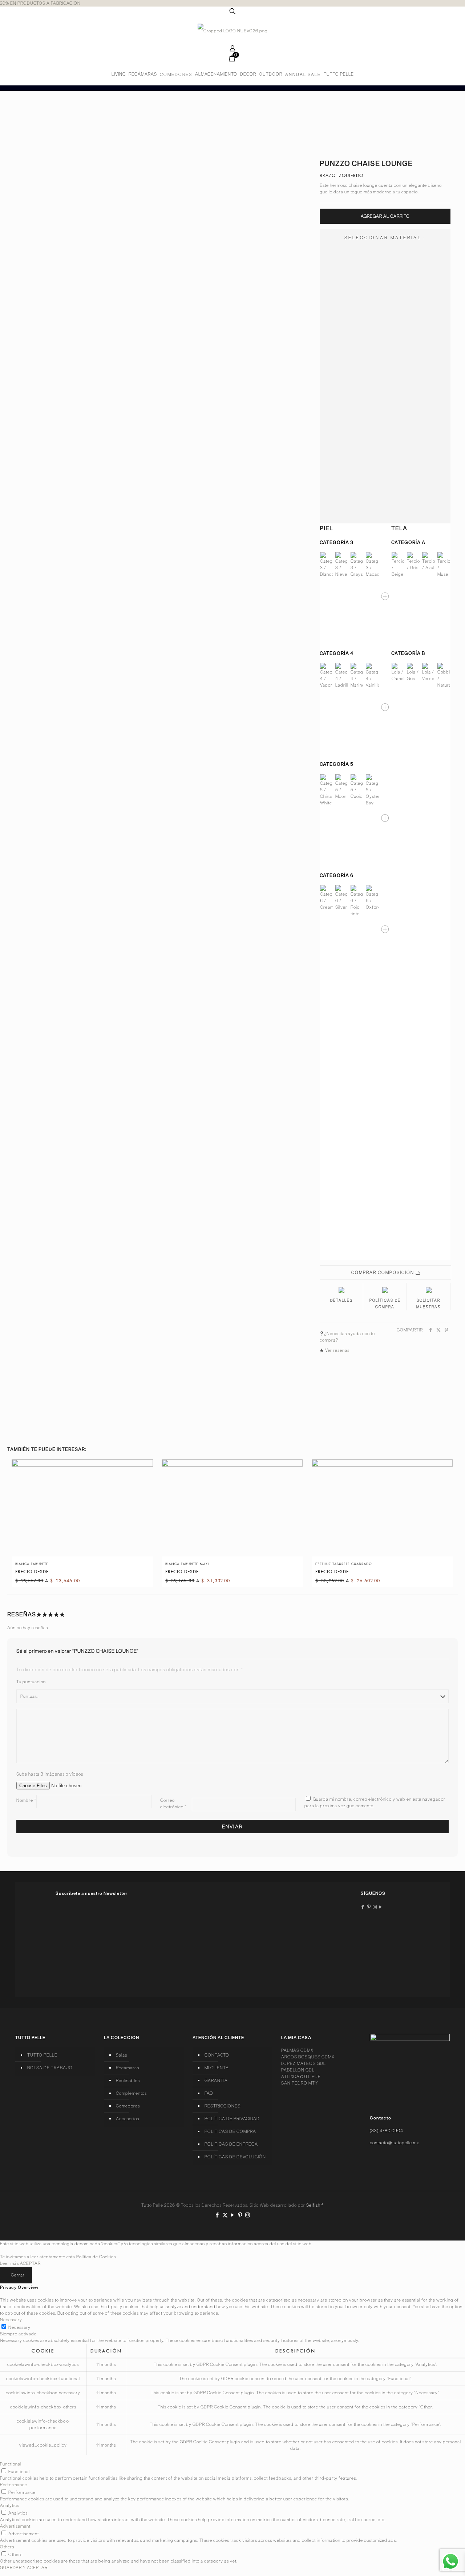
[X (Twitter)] (225, 2215)
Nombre (26, 1800)
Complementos (131, 2093)
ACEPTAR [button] (30, 2263)
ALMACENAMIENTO (216, 74)
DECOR (248, 74)
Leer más (9, 2263)
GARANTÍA (216, 2080)
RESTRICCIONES (223, 2106)
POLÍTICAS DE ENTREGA (231, 2144)
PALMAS (297, 2050)
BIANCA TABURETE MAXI (187, 1564)
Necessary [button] (11, 2320)
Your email (68, 1965)
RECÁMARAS (143, 74)
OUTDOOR (271, 74)
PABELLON (298, 2070)
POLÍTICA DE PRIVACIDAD (232, 2119)
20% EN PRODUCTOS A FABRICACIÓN (40, 3)
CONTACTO (217, 2055)
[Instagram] (248, 2215)
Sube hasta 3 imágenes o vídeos (50, 1774)
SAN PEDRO (300, 2083)
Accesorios (128, 2119)
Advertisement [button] (15, 2526)
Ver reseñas (337, 1350)
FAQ (209, 2093)
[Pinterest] (240, 2215)
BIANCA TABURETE (32, 1564)
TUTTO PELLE (339, 74)
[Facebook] (217, 2215)
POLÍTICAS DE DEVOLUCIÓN (235, 2157)
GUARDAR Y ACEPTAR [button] (24, 2567)
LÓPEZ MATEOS (304, 2063)
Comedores (128, 2106)
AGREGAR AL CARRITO (385, 216)
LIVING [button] (119, 74)
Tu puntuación (31, 1682)
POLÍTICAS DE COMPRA (230, 2131)
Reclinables (128, 2080)
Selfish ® (315, 2205)
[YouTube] (233, 2215)
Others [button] (7, 2547)
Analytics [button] (10, 2505)
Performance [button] (14, 2485)
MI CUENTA (217, 2068)
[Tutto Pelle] (233, 31)
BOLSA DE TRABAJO (50, 2068)
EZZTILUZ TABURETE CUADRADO (344, 1564)
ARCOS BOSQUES (308, 2057)
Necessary (19, 2327)
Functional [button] (11, 2464)
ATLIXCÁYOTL (301, 2076)
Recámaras (128, 2068)
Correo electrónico (173, 1803)
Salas (122, 2055)
